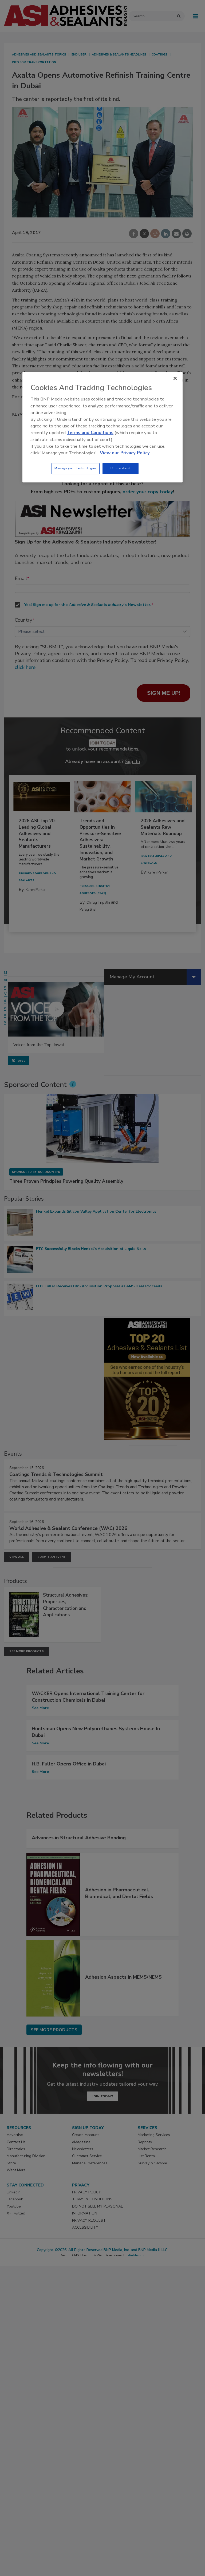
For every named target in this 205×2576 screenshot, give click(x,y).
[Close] (175, 378)
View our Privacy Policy (125, 453)
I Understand (121, 468)
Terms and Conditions (90, 433)
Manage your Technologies (76, 468)
